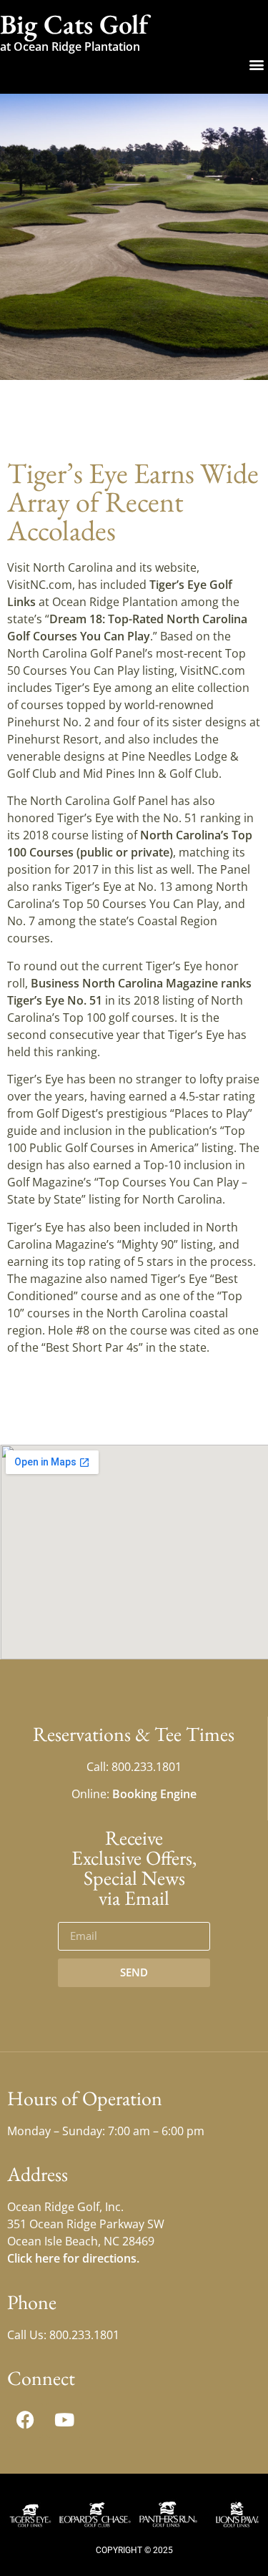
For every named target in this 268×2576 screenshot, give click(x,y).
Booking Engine (154, 1794)
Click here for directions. (73, 2258)
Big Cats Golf (74, 24)
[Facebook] (25, 2420)
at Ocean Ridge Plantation (70, 47)
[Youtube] (64, 2420)
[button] (256, 64)
